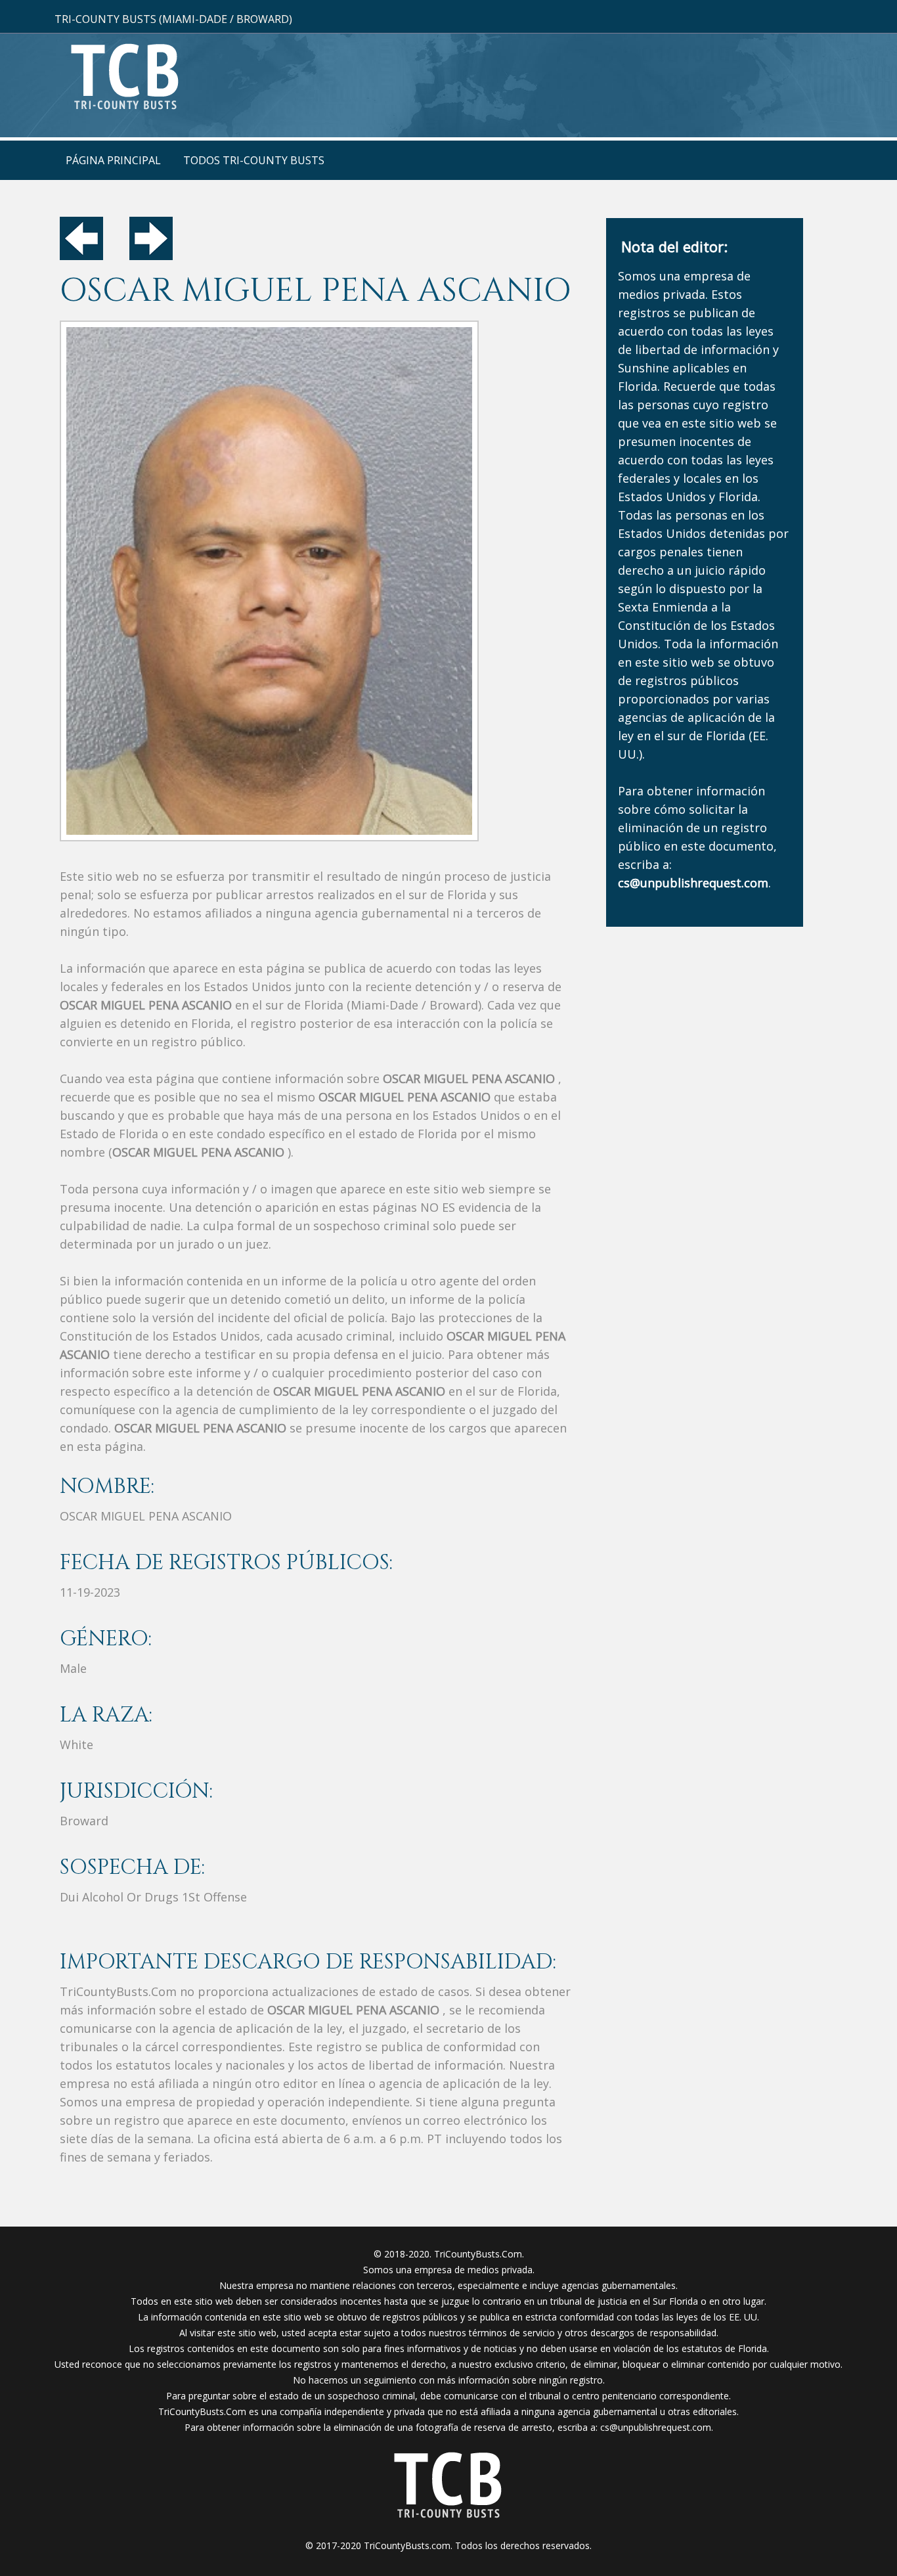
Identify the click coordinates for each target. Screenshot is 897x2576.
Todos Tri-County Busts (254, 160)
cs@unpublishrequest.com (656, 2427)
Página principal (113, 160)
